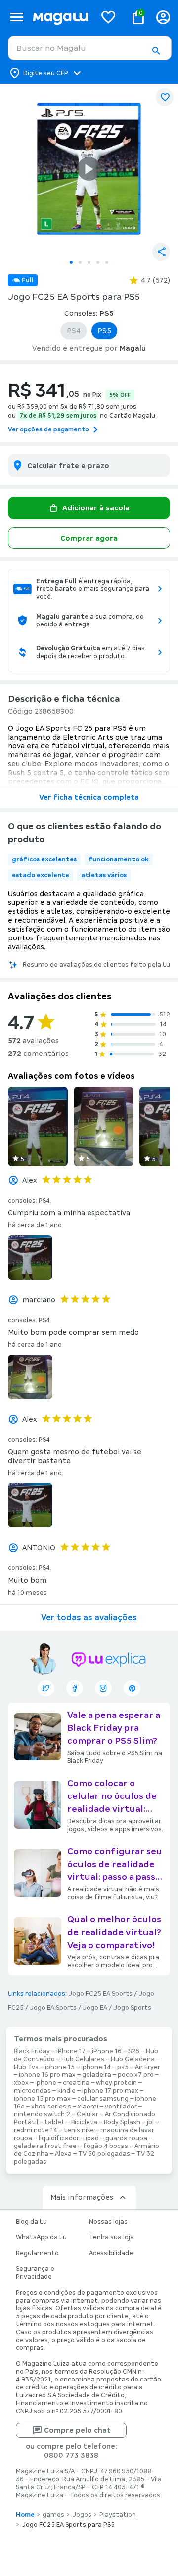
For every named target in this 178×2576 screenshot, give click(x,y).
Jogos (82, 2515)
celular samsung (103, 2099)
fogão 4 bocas (106, 2146)
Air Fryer (148, 2067)
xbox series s (51, 2107)
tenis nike (79, 2130)
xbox (21, 2083)
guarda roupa (126, 2138)
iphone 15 (60, 2067)
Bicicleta (84, 2122)
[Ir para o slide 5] (107, 262)
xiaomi (88, 2107)
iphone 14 (96, 2067)
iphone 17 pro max (110, 2091)
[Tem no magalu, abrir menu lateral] (17, 17)
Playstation (118, 2515)
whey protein (116, 2083)
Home (25, 2515)
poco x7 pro (136, 2075)
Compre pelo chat (77, 2430)
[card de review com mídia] (38, 1126)
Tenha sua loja (111, 2237)
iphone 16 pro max (47, 2075)
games (53, 2515)
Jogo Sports (132, 2008)
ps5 (123, 2067)
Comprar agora (89, 538)
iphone (46, 2083)
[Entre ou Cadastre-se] (163, 17)
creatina (76, 2083)
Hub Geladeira (133, 2059)
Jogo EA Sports (53, 2008)
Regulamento (37, 2253)
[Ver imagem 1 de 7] (89, 169)
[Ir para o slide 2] (80, 262)
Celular (88, 2114)
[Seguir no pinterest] (132, 1688)
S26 (134, 2051)
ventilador (121, 2107)
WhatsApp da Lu (41, 2237)
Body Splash (122, 2122)
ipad (92, 2138)
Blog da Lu (31, 2222)
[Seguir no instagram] (103, 1688)
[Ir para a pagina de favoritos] (108, 17)
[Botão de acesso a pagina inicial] (60, 17)
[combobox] (90, 48)
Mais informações (82, 2197)
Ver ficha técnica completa (89, 797)
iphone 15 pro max (42, 2099)
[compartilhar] (161, 252)
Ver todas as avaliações (89, 1618)
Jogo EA (95, 2008)
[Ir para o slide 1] (71, 262)
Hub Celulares (83, 2059)
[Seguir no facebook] (75, 1688)
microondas (32, 2091)
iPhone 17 (71, 2051)
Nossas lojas (108, 2222)
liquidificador (59, 2138)
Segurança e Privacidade (35, 2273)
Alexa (63, 2154)
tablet (55, 2122)
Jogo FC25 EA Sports (100, 1994)
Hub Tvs (26, 2067)
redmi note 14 (36, 2130)
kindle (67, 2091)
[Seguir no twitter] (46, 1688)
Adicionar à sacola (96, 508)
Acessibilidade (111, 2253)
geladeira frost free (45, 2146)
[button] (156, 51)
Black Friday (32, 2051)
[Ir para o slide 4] (98, 262)
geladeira (97, 2075)
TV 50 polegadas (104, 2154)
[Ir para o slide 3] (89, 262)
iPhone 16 (107, 2051)
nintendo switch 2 (42, 2114)
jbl (150, 2122)
